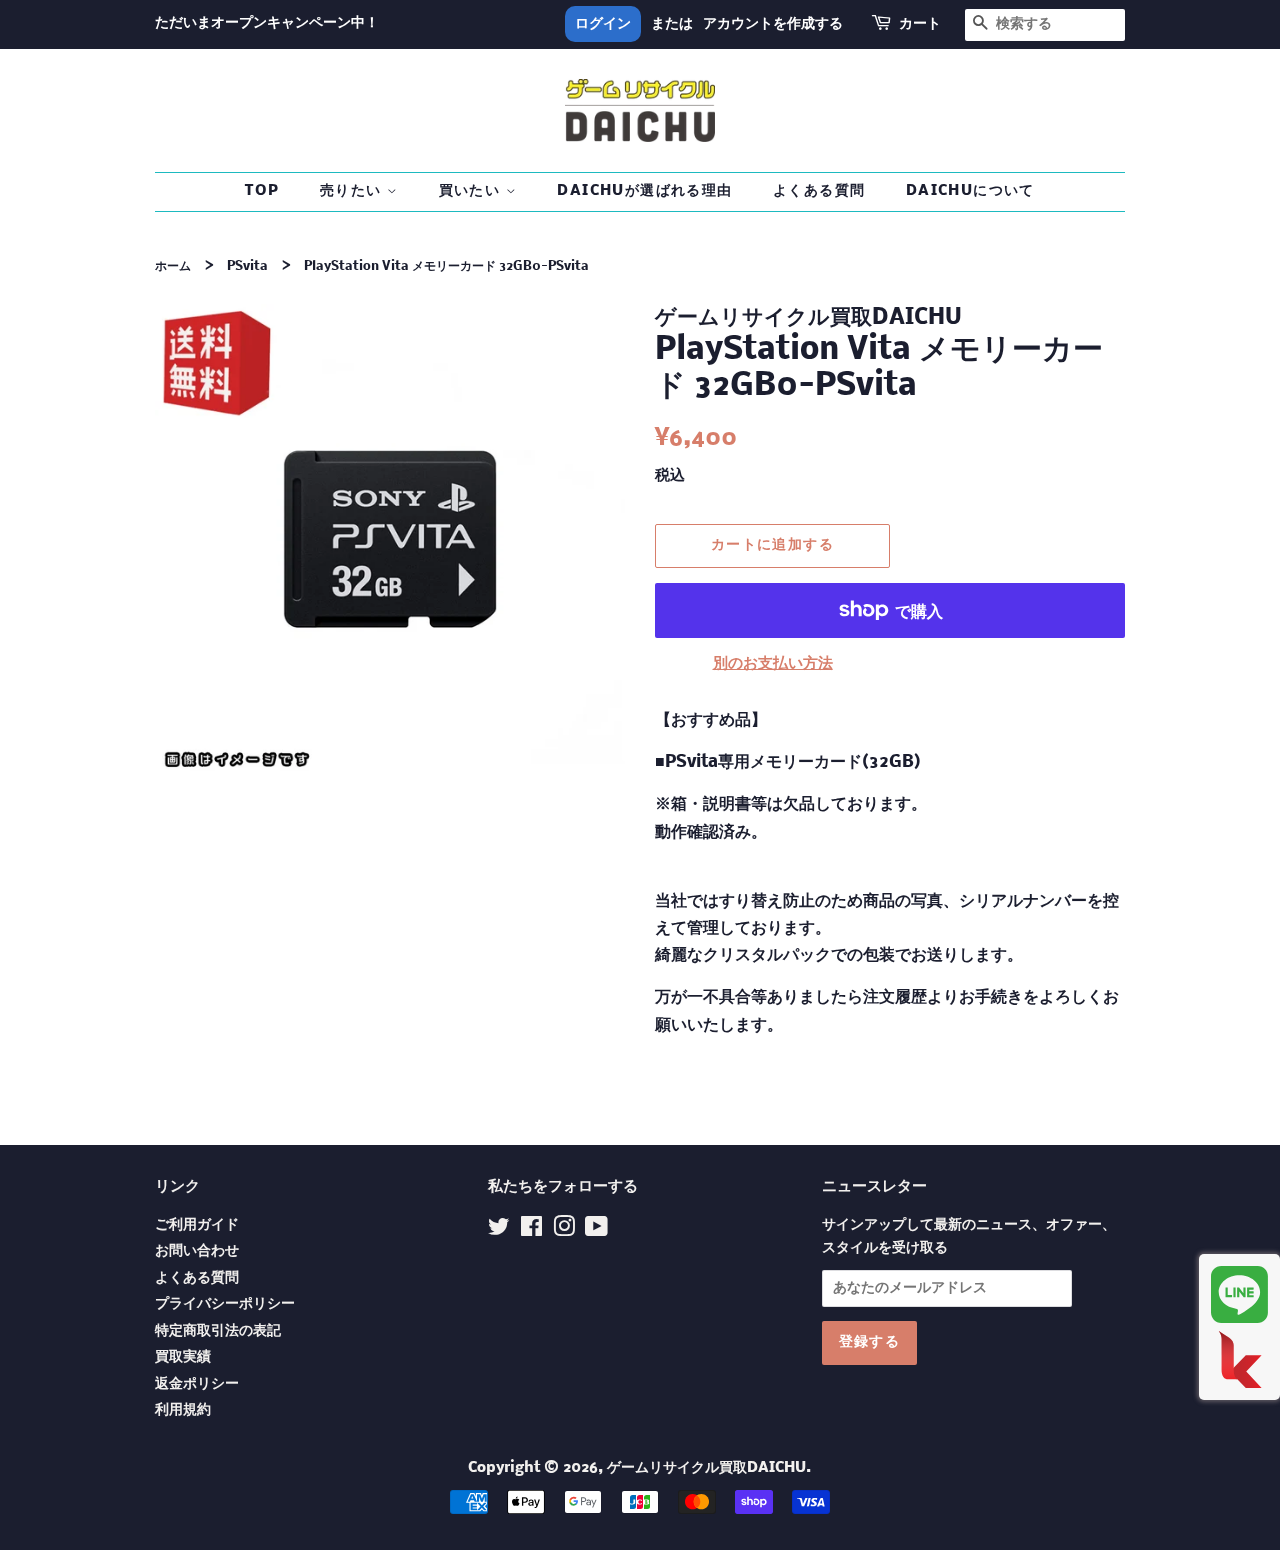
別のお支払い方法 (773, 663)
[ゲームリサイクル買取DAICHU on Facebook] (531, 1231)
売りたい (353, 191)
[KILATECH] (1239, 1359)
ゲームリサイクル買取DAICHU (706, 1468)
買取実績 (183, 1357)
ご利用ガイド (197, 1225)
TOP (262, 191)
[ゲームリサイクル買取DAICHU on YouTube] (596, 1231)
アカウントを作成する (773, 24)
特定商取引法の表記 (218, 1331)
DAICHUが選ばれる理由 (644, 191)
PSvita (247, 266)
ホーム (173, 266)
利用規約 (183, 1410)
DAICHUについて (970, 191)
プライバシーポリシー (225, 1304)
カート (920, 24)
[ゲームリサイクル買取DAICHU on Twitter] (499, 1231)
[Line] (1239, 1294)
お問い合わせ (197, 1251)
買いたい (472, 191)
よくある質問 (819, 191)
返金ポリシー (197, 1384)
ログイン (603, 24)
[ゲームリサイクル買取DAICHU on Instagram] (564, 1231)
